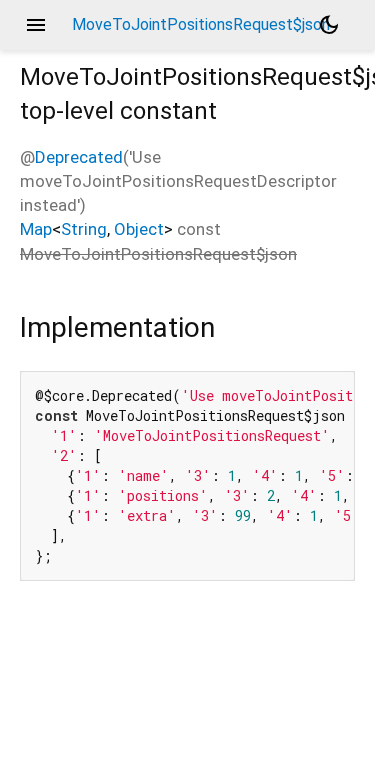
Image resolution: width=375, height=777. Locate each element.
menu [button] (36, 25)
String (84, 229)
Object (139, 229)
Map (36, 229)
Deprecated (79, 157)
